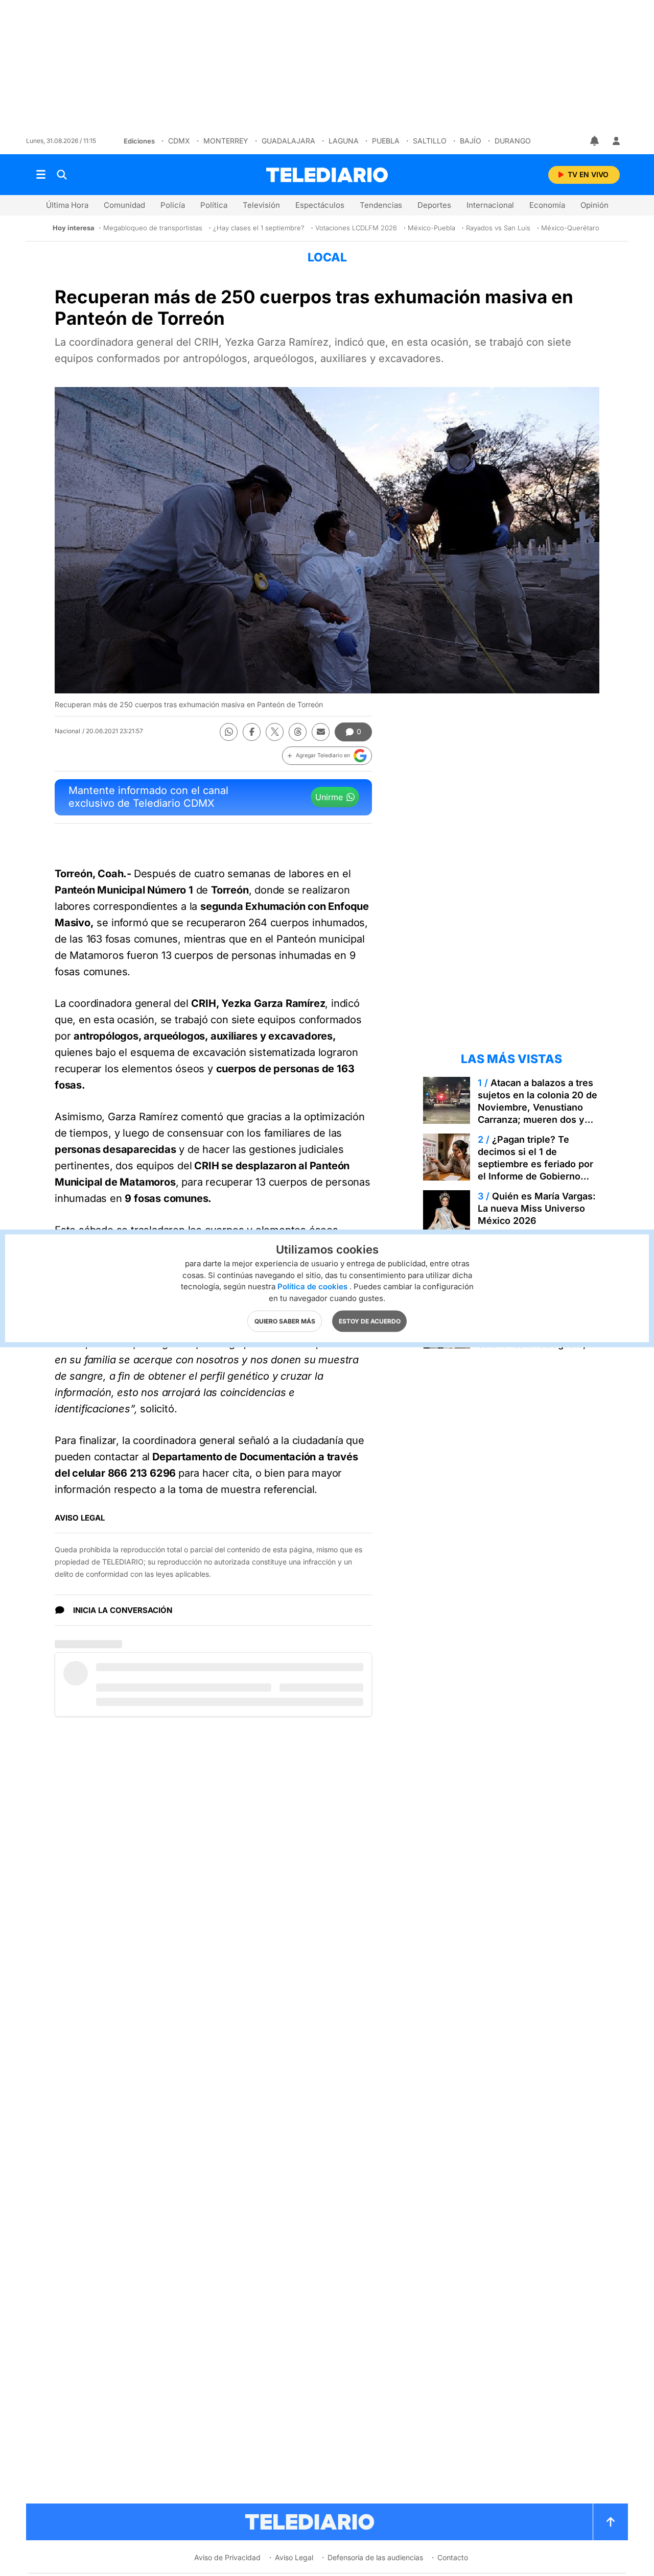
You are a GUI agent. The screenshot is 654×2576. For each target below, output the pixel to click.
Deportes (434, 205)
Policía (173, 205)
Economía (547, 205)
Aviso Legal (294, 2557)
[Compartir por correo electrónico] (321, 732)
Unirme (329, 797)
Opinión (594, 205)
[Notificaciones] (595, 141)
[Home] (327, 175)
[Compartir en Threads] (298, 732)
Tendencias (381, 205)
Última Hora (67, 205)
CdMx (179, 141)
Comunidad (124, 205)
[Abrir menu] (41, 175)
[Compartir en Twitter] (275, 732)
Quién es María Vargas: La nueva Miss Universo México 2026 (537, 1208)
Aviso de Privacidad (227, 2557)
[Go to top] (611, 2522)
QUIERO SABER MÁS (285, 1321)
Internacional (490, 205)
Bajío (471, 141)
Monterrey (226, 141)
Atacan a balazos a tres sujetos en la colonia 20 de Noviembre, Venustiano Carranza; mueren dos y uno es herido (538, 1107)
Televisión (261, 205)
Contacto (453, 2557)
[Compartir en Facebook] (252, 732)
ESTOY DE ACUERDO (370, 1321)
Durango (513, 141)
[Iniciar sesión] (616, 141)
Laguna (344, 141)
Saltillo (430, 141)
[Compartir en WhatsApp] (229, 732)
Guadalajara (288, 141)
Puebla (386, 141)
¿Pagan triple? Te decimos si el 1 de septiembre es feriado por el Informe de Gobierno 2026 (535, 1164)
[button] (327, 756)
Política (214, 205)
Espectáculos (320, 205)
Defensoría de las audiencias (375, 2557)
